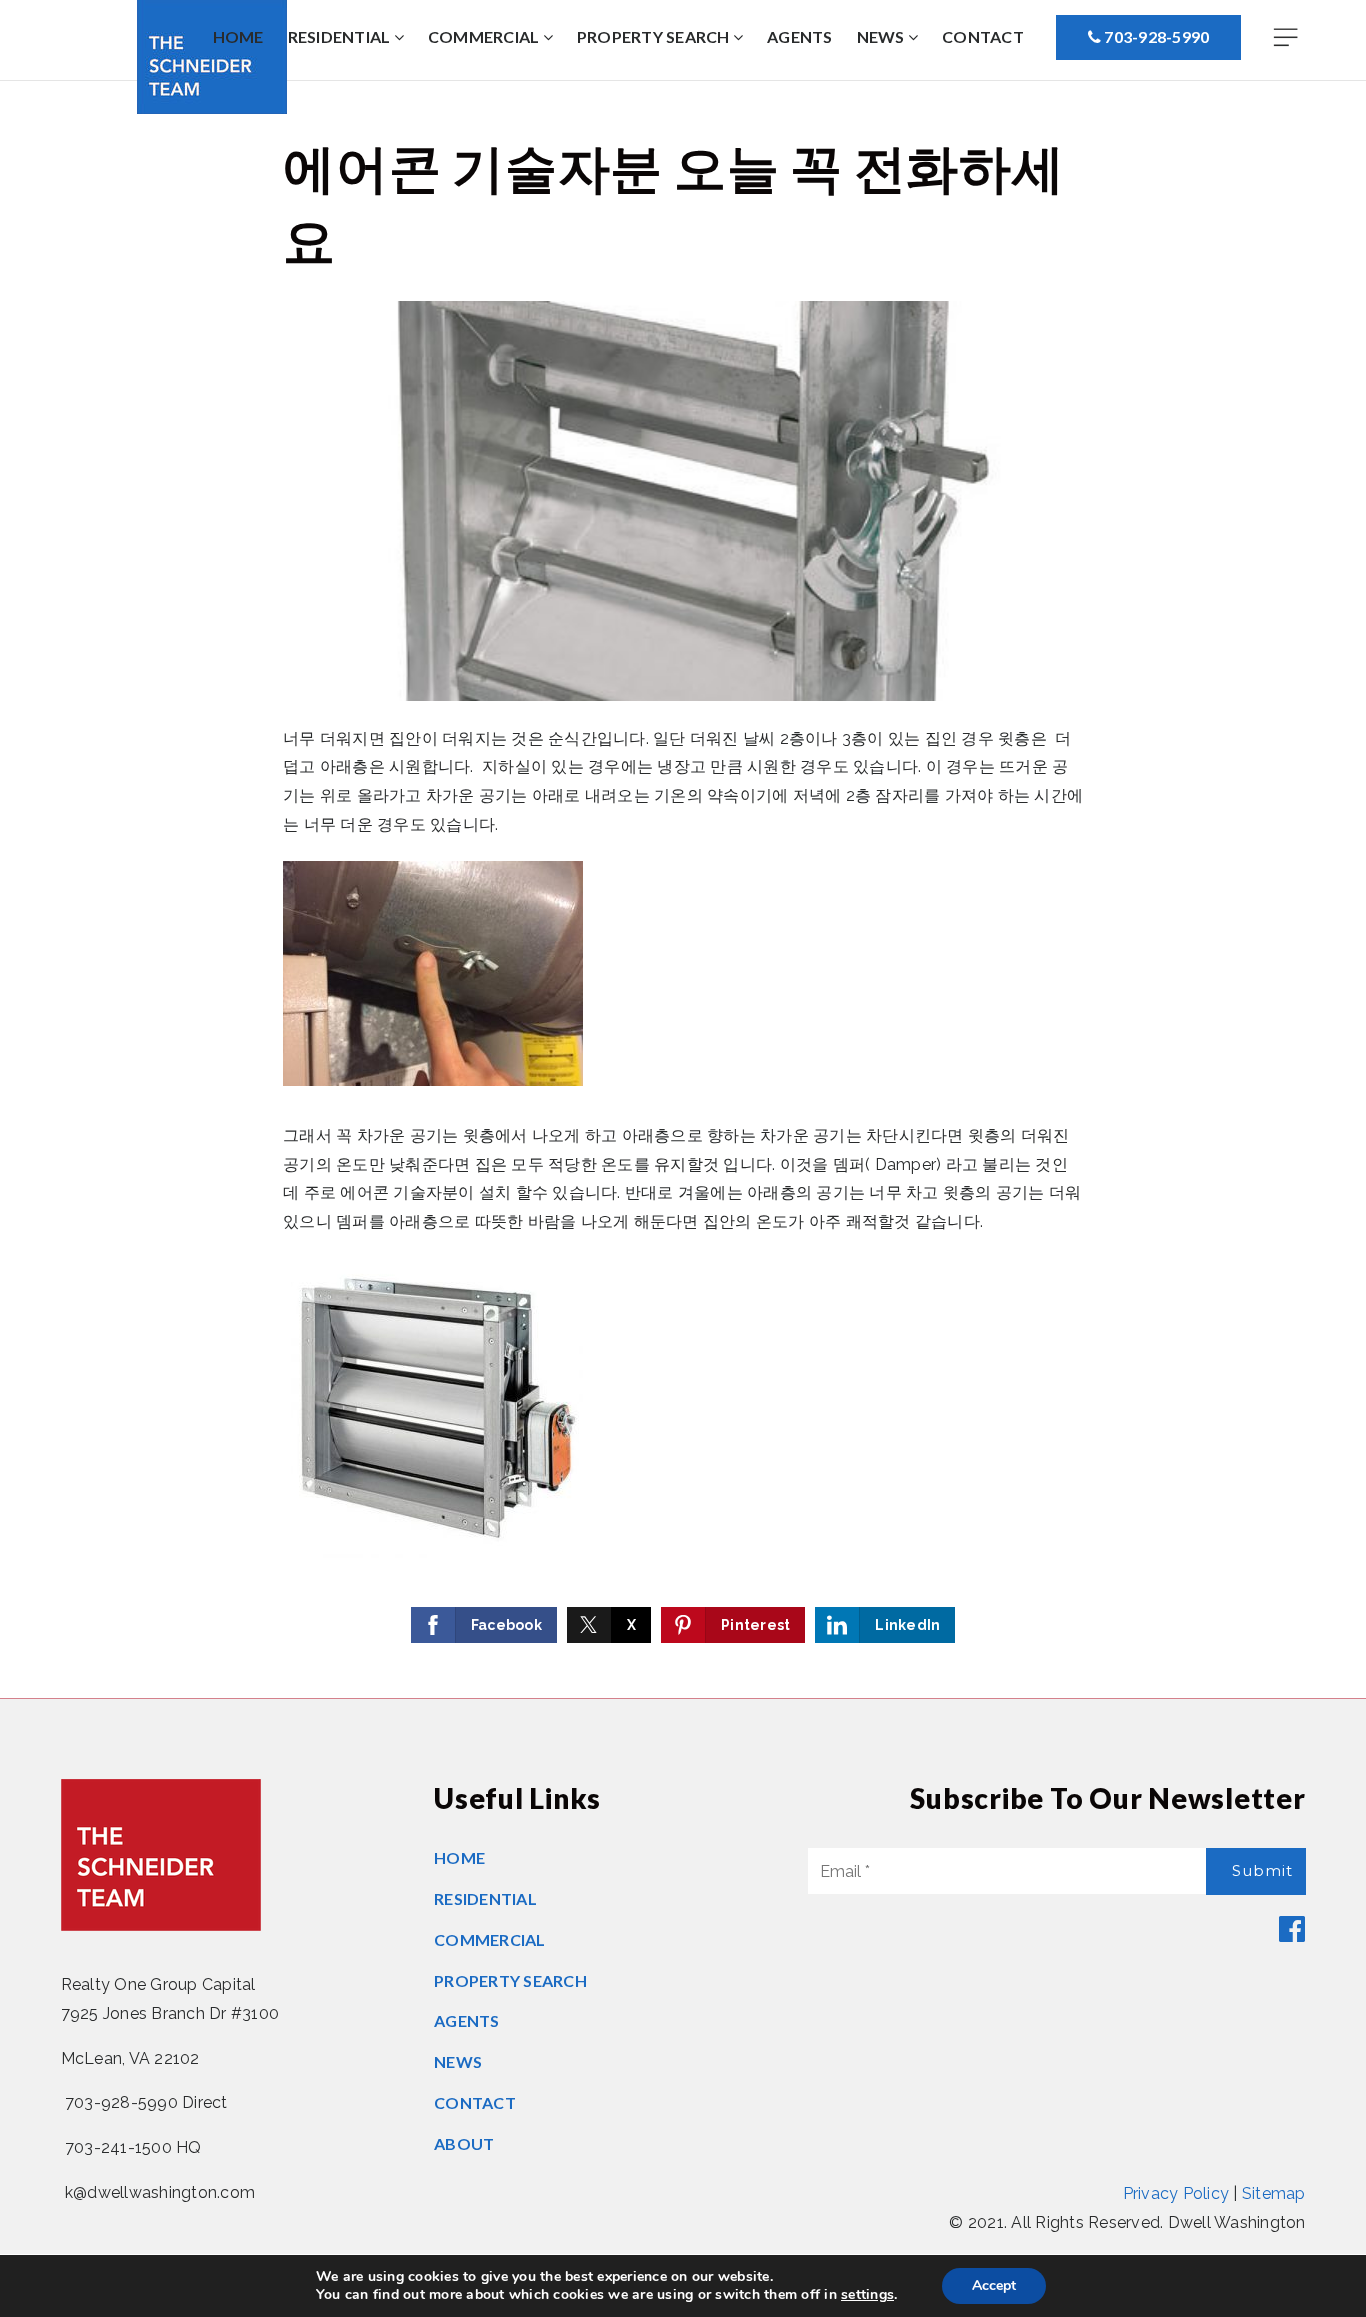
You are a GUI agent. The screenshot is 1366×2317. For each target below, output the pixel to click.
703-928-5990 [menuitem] (1155, 36)
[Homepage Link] (161, 1853)
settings (867, 2295)
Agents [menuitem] (800, 36)
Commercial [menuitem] (485, 36)
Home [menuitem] (238, 36)
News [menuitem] (882, 36)
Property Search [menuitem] (655, 36)
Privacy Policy (1176, 2193)
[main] (683, 889)
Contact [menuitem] (983, 36)
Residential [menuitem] (341, 36)
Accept (994, 2285)
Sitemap (1274, 2193)
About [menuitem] (464, 2143)
